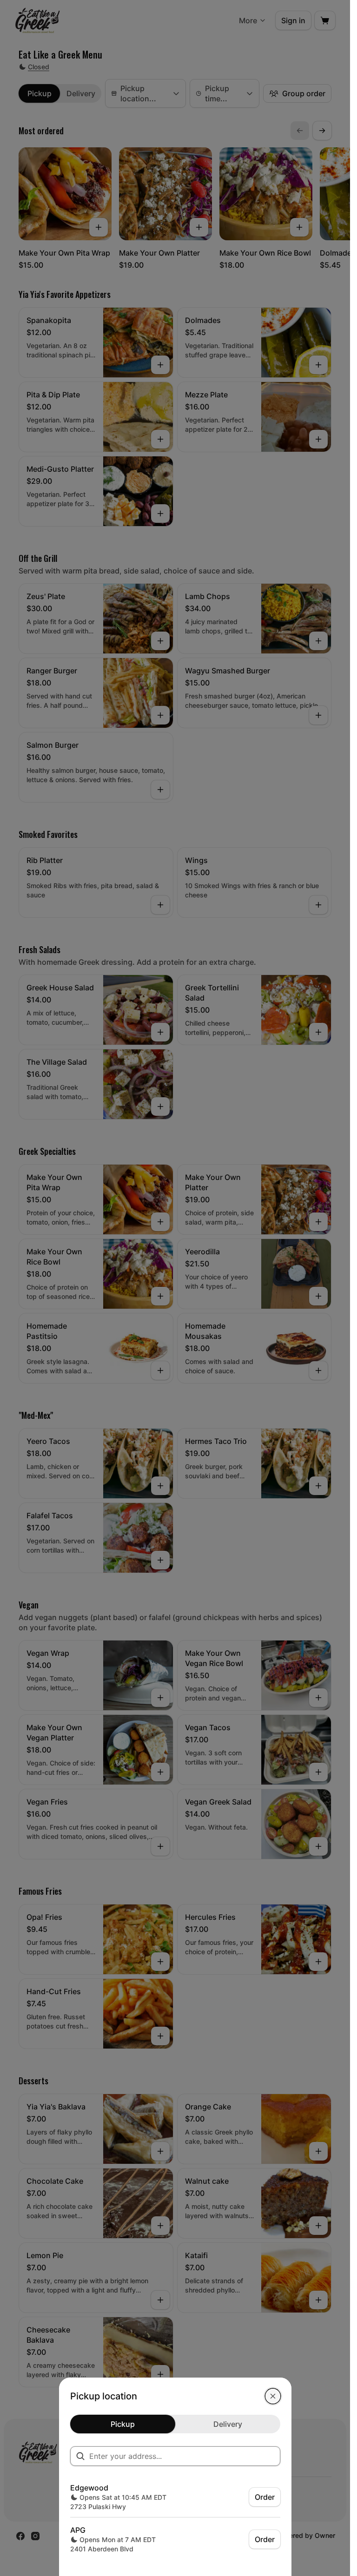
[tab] (123, 2424)
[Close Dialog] (273, 2396)
